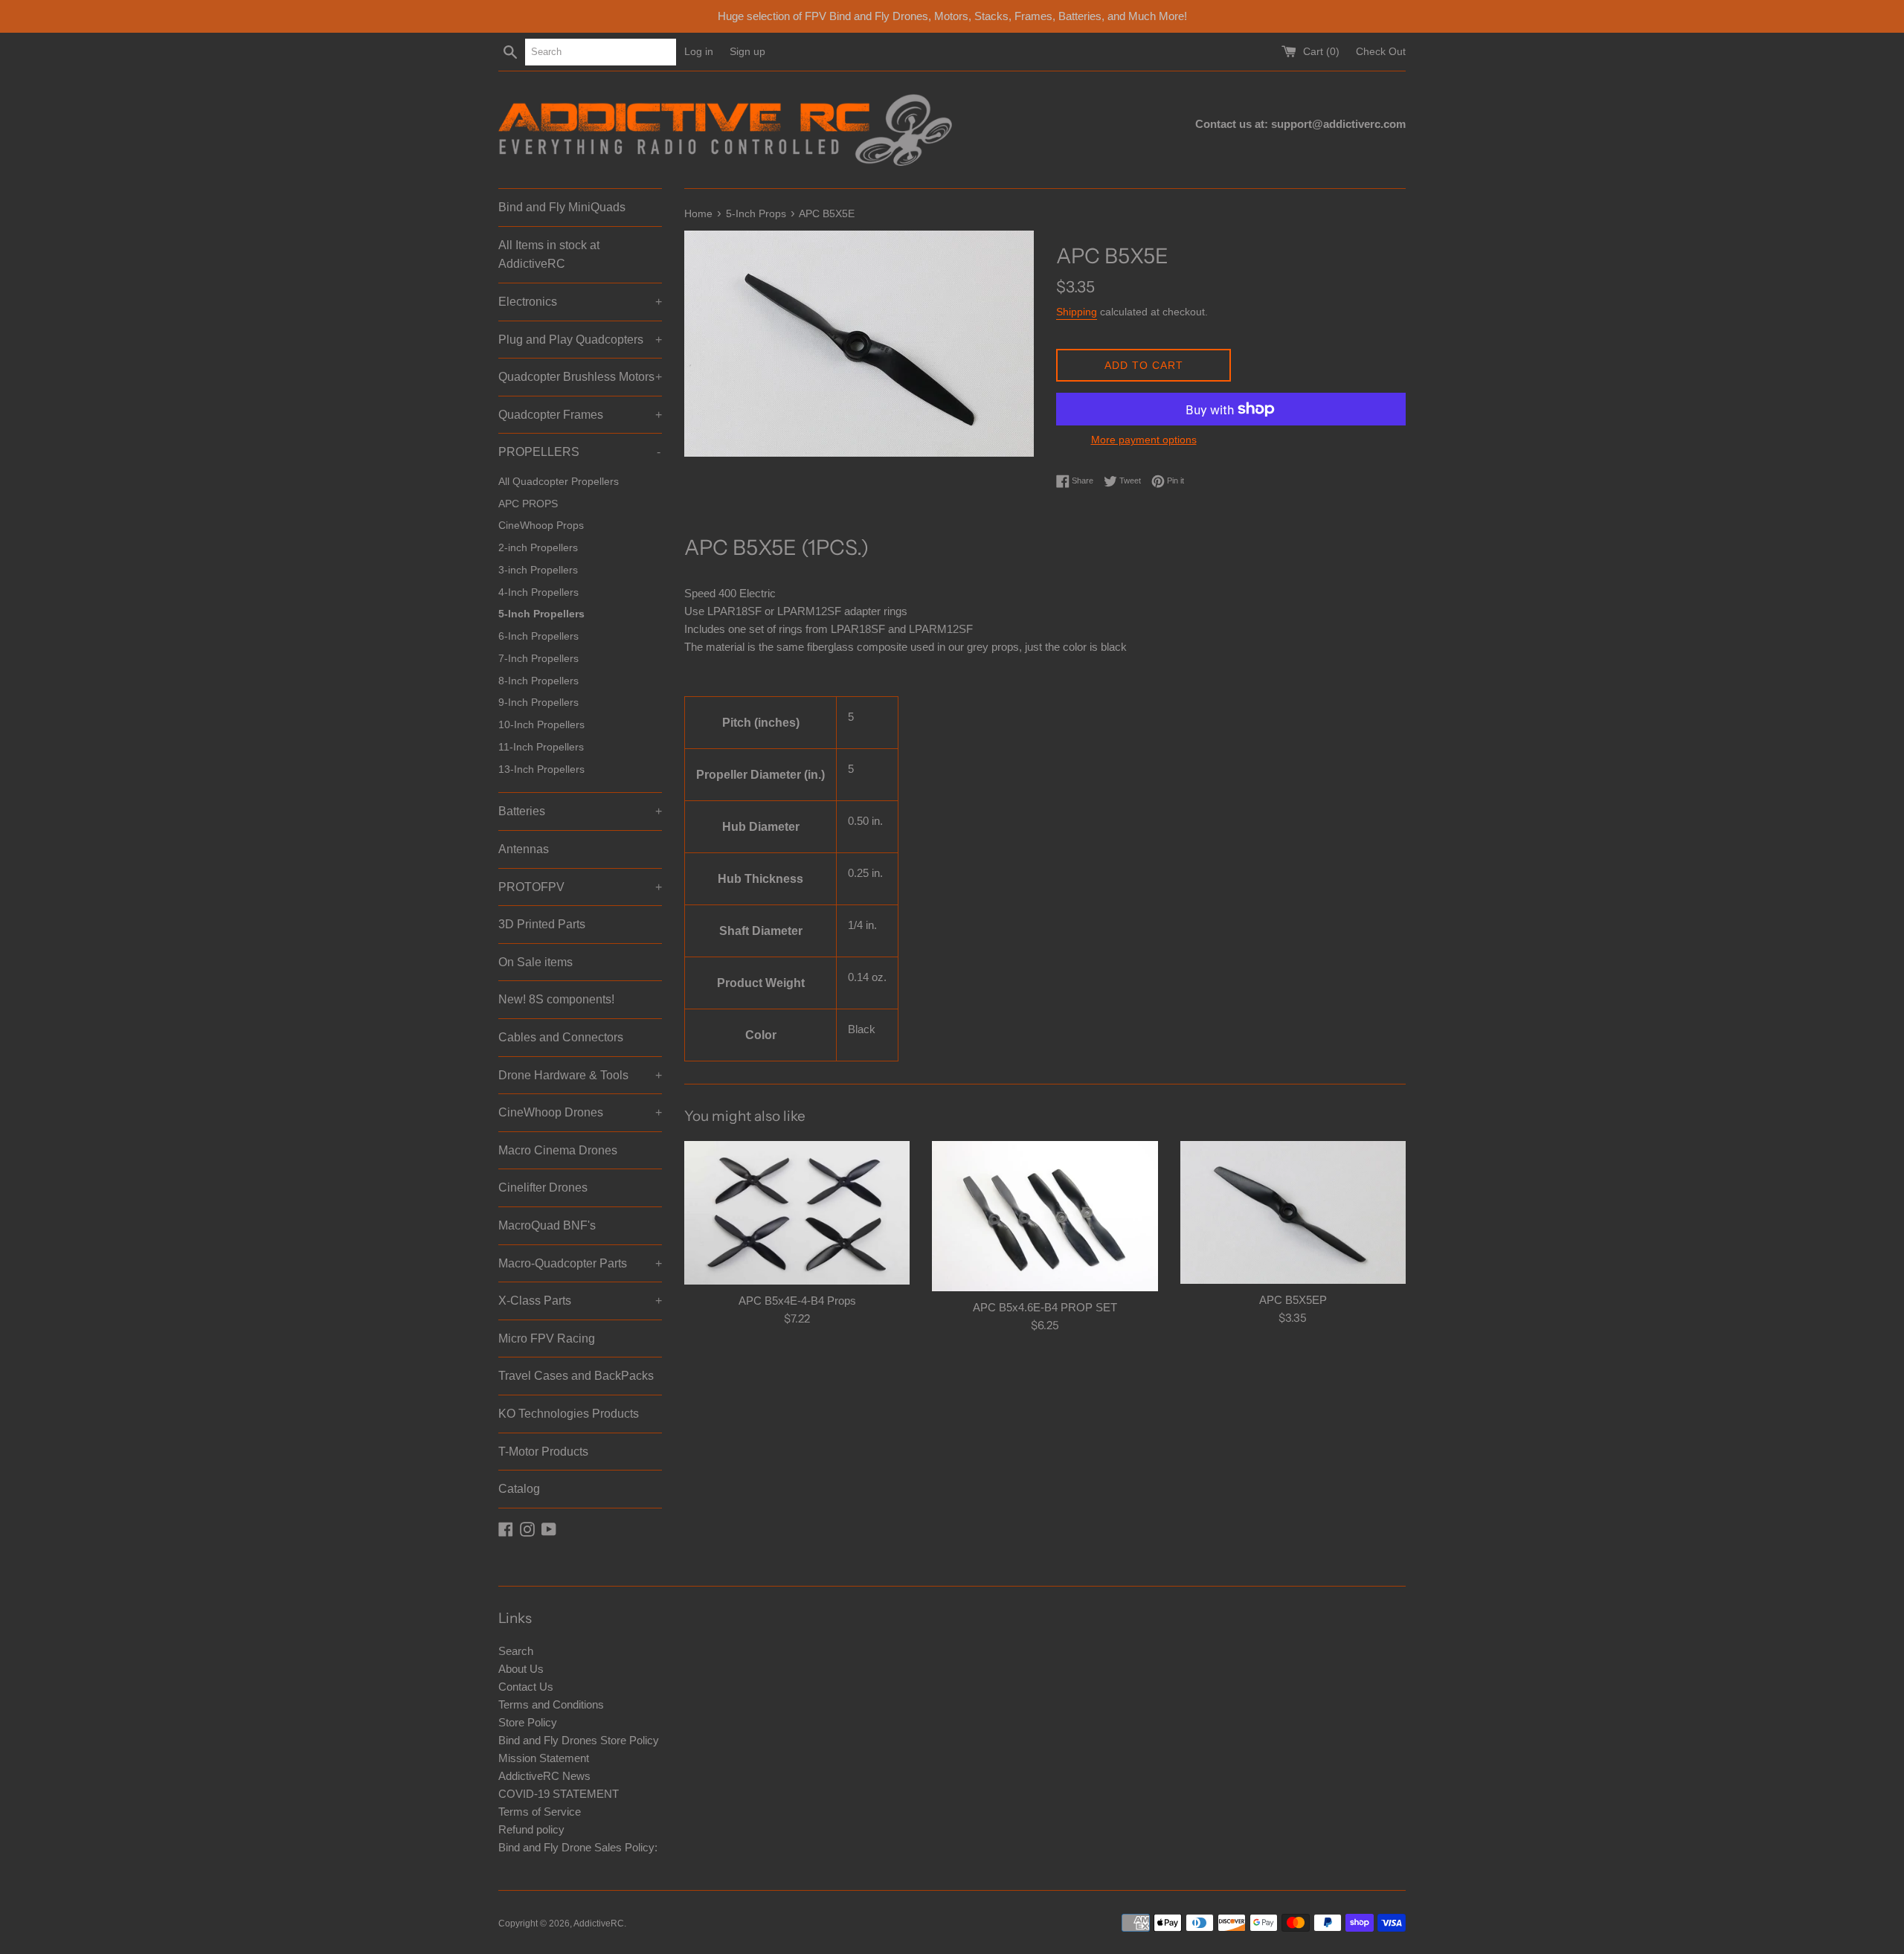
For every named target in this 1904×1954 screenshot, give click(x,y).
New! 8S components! (556, 999)
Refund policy (531, 1829)
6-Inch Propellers (538, 636)
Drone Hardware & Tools (580, 1075)
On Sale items (535, 962)
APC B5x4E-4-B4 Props (797, 1301)
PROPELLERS (579, 452)
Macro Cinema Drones (558, 1150)
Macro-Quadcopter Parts (580, 1263)
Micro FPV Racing (547, 1338)
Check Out (1381, 52)
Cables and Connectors (561, 1037)
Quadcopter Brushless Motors (580, 377)
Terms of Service (540, 1812)
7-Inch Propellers (538, 659)
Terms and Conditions (551, 1704)
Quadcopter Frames (580, 415)
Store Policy (528, 1722)
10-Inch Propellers (541, 725)
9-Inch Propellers (538, 703)
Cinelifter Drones (543, 1187)
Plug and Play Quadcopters (580, 340)
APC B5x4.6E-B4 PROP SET (1045, 1307)
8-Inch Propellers (538, 681)
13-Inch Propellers (541, 769)
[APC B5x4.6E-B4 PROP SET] (1045, 1216)
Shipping (1077, 312)
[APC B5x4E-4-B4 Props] (797, 1213)
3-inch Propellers (538, 570)
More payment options (1144, 440)
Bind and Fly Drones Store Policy (579, 1740)
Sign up (747, 52)
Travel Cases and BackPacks (576, 1376)
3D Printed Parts (542, 924)
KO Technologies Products (569, 1414)
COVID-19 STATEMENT (559, 1794)
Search (516, 1651)
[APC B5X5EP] (1293, 1212)
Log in (699, 52)
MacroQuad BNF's (547, 1225)
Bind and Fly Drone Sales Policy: (578, 1847)
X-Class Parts (580, 1301)
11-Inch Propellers (541, 747)
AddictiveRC (599, 1924)
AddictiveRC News (544, 1776)
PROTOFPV (580, 887)
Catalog (519, 1489)
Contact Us (526, 1687)
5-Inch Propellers (541, 614)
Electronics (580, 302)
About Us (521, 1669)
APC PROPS (528, 504)
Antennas (524, 849)
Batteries (580, 811)
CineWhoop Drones (580, 1112)
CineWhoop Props (541, 526)
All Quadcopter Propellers (559, 482)
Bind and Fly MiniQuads (562, 207)
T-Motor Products (543, 1452)
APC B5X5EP (1293, 1300)
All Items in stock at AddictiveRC (549, 255)
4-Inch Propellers (538, 592)
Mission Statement (544, 1758)
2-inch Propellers (538, 548)
